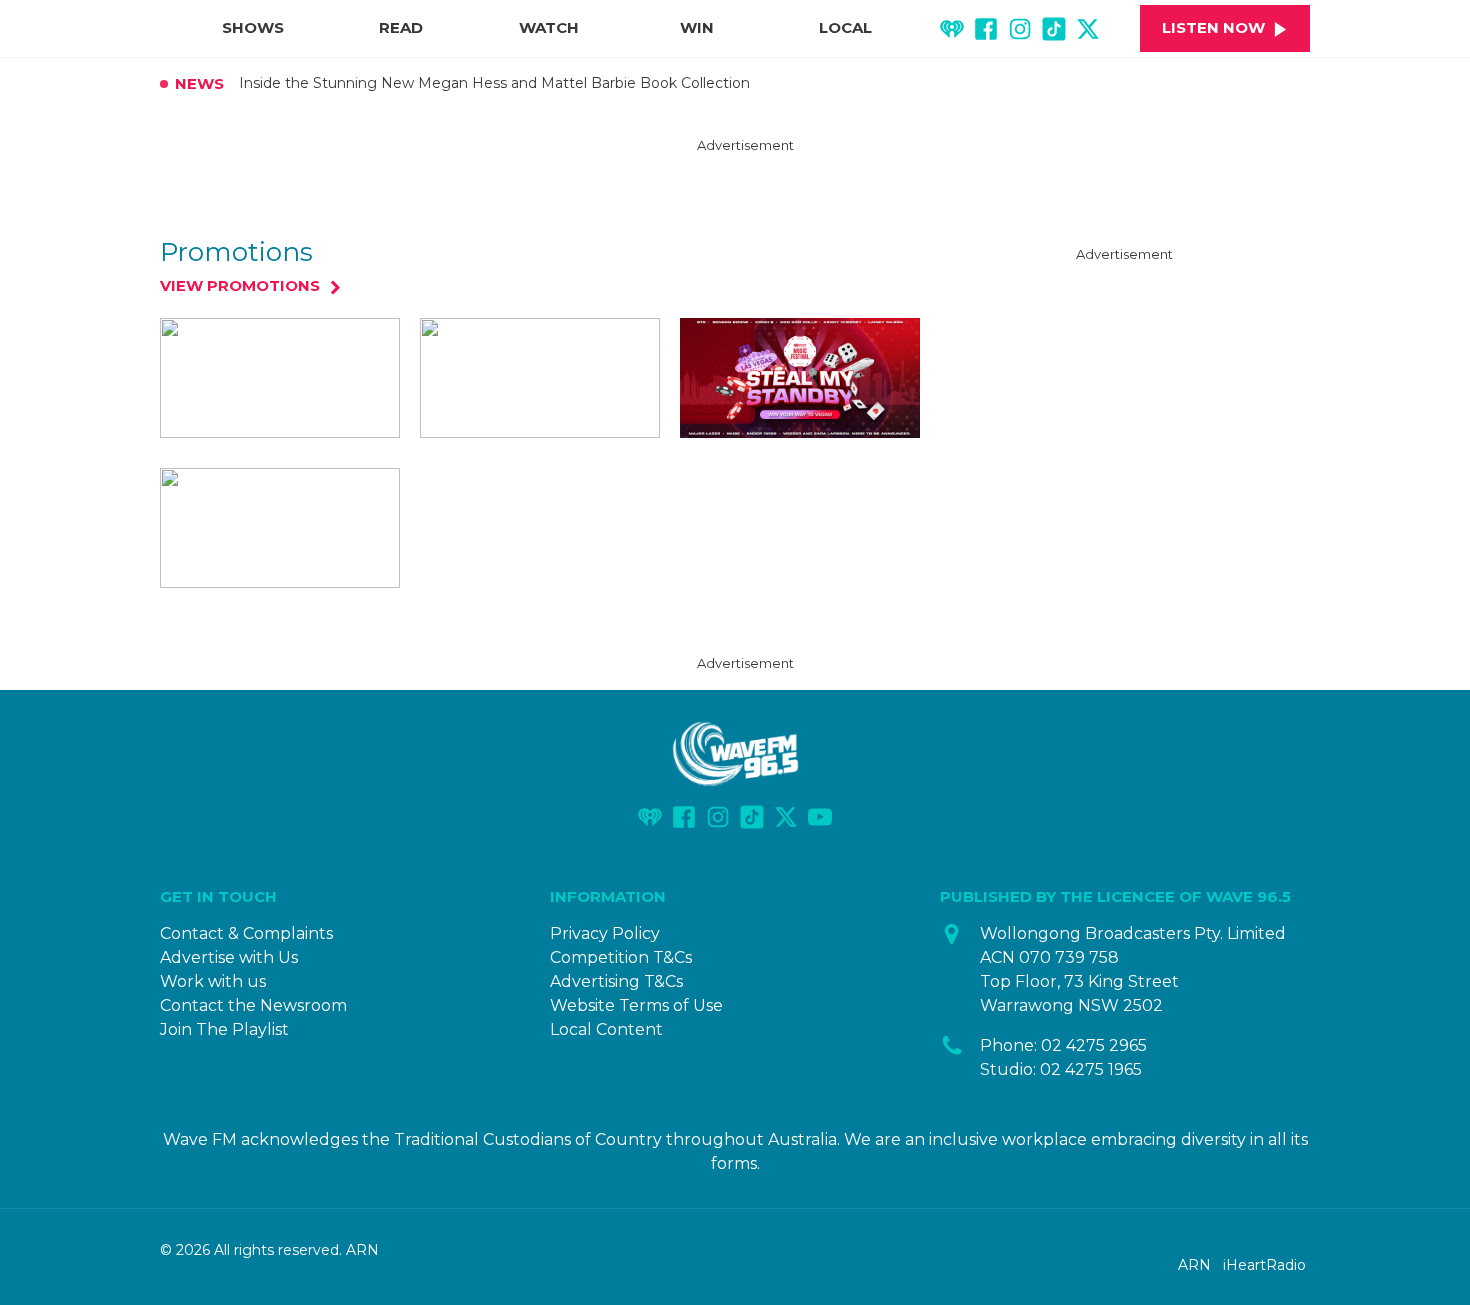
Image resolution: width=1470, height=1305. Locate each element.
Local (845, 27)
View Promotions (240, 286)
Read (401, 27)
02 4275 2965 (1094, 1045)
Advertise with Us (229, 957)
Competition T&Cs (621, 957)
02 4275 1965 (1091, 1069)
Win (697, 27)
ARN (1194, 1265)
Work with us (213, 981)
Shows (253, 27)
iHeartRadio (1264, 1265)
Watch (549, 27)
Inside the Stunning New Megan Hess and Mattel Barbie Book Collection (494, 84)
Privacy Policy (605, 933)
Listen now (1213, 27)
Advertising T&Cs (616, 981)
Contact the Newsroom (253, 1005)
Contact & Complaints (246, 933)
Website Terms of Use (636, 1005)
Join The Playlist (224, 1029)
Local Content (606, 1029)
